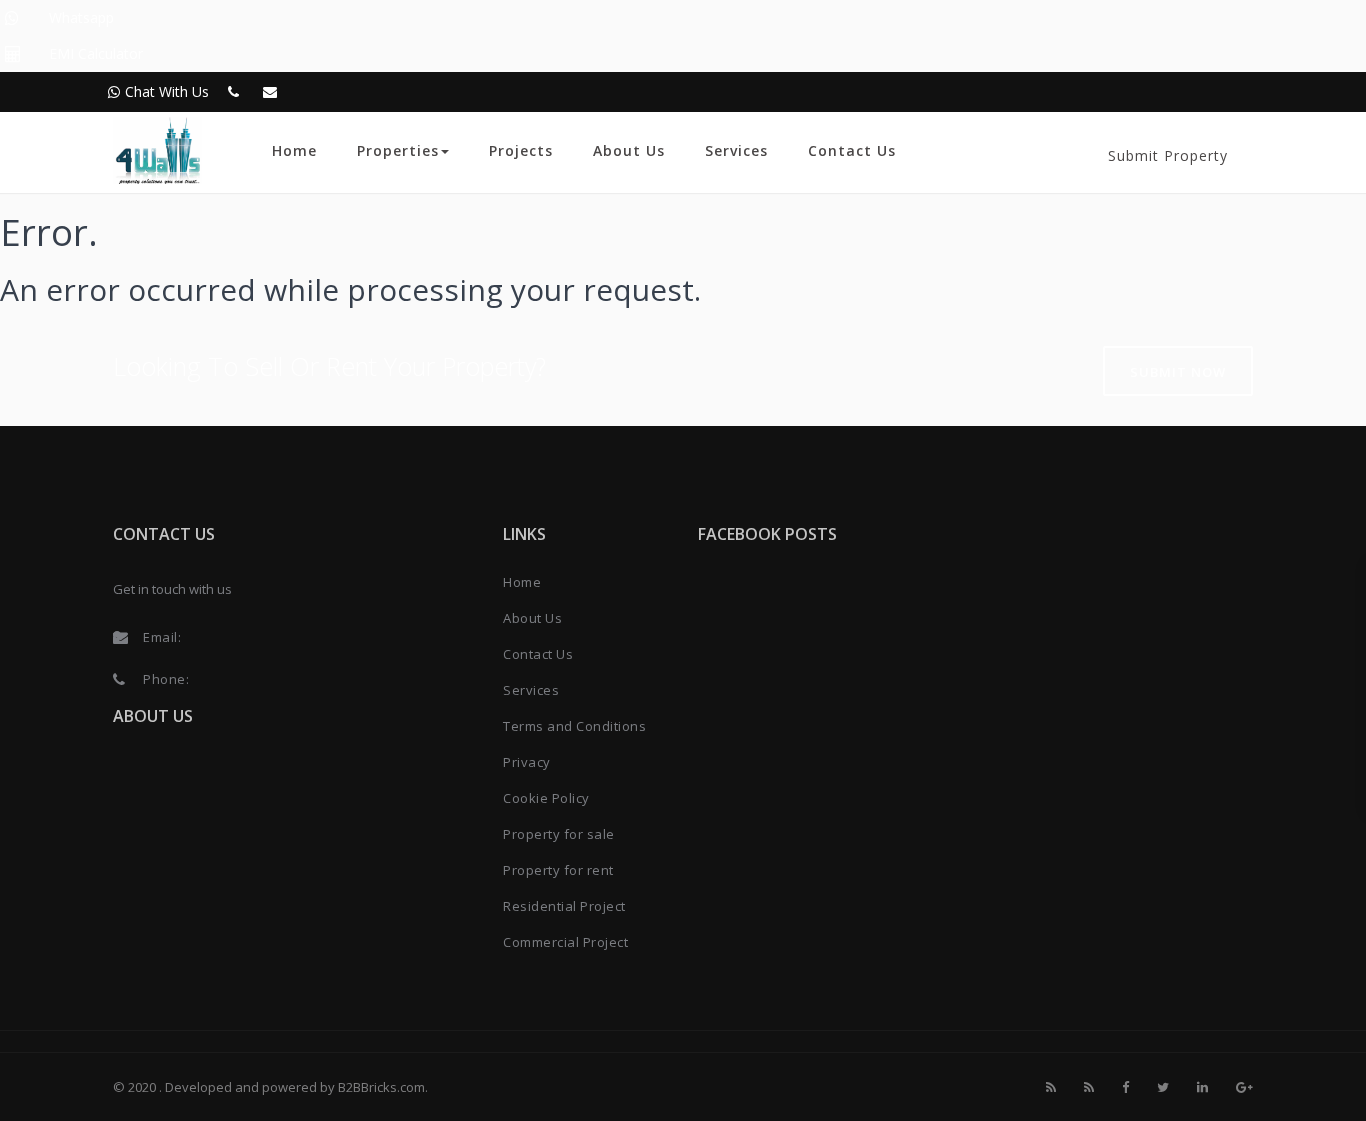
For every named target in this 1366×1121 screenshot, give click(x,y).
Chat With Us (167, 91)
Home (294, 150)
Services (736, 150)
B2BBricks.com (381, 1087)
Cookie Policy (546, 798)
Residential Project (564, 906)
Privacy (527, 762)
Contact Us (852, 150)
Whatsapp (81, 17)
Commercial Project (565, 942)
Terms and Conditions (574, 726)
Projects (521, 150)
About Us (629, 150)
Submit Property (1168, 155)
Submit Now (1178, 372)
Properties (398, 150)
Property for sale (559, 834)
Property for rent (558, 870)
